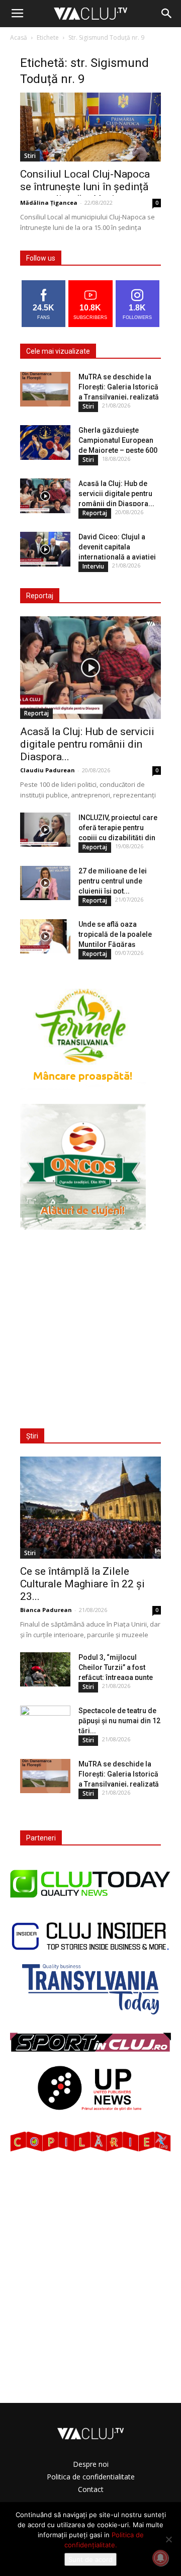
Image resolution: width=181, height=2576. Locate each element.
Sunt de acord (90, 2559)
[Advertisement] (90, 1323)
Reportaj (95, 513)
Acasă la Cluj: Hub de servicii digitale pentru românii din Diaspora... (116, 494)
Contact (91, 2489)
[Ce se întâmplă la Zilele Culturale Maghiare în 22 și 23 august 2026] (90, 1508)
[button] (167, 14)
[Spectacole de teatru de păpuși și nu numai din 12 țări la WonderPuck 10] (45, 1723)
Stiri (30, 156)
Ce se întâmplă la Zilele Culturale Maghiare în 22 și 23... (82, 1584)
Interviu (93, 566)
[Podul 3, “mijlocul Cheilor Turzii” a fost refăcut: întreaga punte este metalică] (45, 1670)
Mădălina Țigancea (49, 203)
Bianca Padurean (46, 1610)
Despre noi (91, 2464)
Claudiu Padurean (48, 770)
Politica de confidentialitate (91, 2477)
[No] (168, 2539)
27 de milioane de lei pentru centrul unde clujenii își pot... (113, 881)
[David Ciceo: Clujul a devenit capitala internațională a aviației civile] (45, 549)
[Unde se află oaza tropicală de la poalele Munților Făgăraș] (45, 937)
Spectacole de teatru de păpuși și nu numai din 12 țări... (119, 1721)
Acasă (19, 37)
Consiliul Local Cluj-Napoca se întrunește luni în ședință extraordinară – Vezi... (85, 187)
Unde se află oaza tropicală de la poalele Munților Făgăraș (115, 934)
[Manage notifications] (160, 2558)
